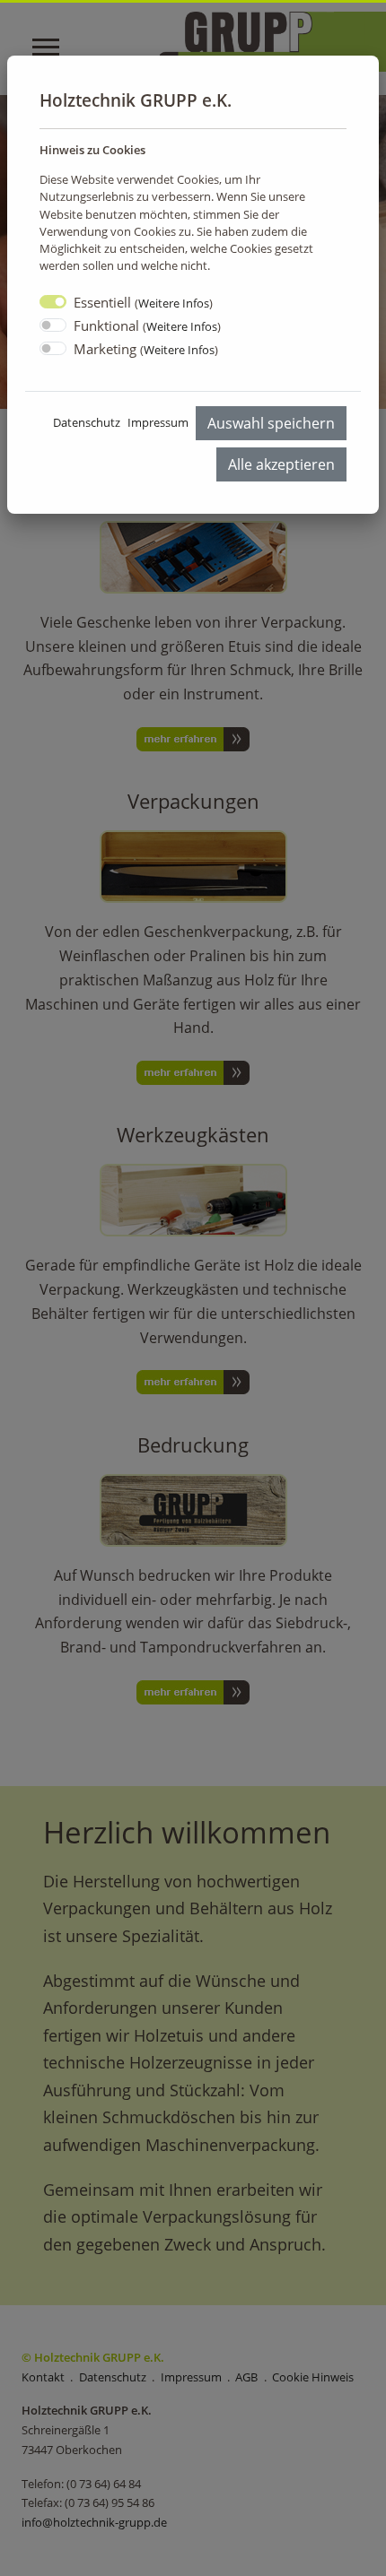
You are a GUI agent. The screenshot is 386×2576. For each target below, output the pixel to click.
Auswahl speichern (271, 423)
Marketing (146, 349)
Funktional (147, 325)
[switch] (53, 325)
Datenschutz (87, 422)
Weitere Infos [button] (174, 303)
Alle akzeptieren (281, 464)
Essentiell (143, 302)
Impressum (158, 422)
